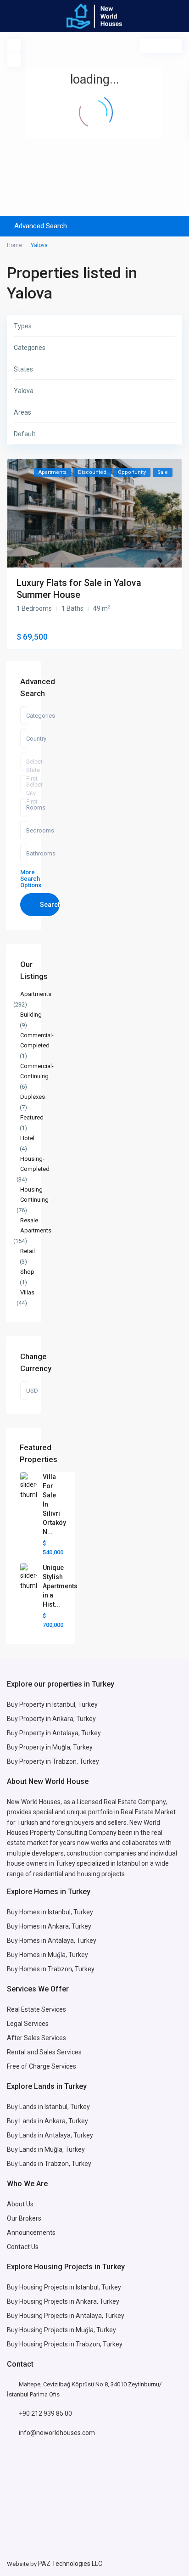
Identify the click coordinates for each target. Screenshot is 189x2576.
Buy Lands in (26, 2121)
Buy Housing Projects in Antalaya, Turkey (66, 2316)
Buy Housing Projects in (41, 2287)
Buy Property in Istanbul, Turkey (52, 1704)
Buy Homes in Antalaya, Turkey (52, 1940)
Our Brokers (24, 2218)
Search (50, 905)
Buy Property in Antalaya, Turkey (54, 1733)
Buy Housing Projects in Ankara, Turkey (63, 2301)
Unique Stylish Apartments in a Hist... (60, 1586)
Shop (27, 1272)
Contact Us (23, 2247)
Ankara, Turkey (66, 2121)
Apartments (36, 994)
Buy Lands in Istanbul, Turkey (48, 2107)
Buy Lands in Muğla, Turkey (46, 2149)
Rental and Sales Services (44, 2052)
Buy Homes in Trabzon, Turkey (51, 1969)
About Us (20, 2204)
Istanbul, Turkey (98, 2287)
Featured (32, 1117)
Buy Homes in (27, 1955)
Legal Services (28, 2024)
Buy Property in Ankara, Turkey (51, 1719)
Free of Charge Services (42, 2066)
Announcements (31, 2233)
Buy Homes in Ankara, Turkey (49, 1926)
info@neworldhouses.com (57, 2433)
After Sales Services (37, 2038)
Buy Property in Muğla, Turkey (50, 1747)
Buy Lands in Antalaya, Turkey (50, 2135)
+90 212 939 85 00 (45, 2413)
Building (31, 1015)
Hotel (27, 1138)
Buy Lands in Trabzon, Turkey (49, 2164)
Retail (28, 1251)
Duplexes (33, 1097)
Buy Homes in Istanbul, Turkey (50, 1912)
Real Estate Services (36, 2009)
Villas (27, 1292)
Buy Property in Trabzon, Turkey (53, 1761)
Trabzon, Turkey (99, 2344)
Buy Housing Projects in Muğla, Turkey (61, 2330)
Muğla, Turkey (68, 1955)
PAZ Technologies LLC (70, 2564)
